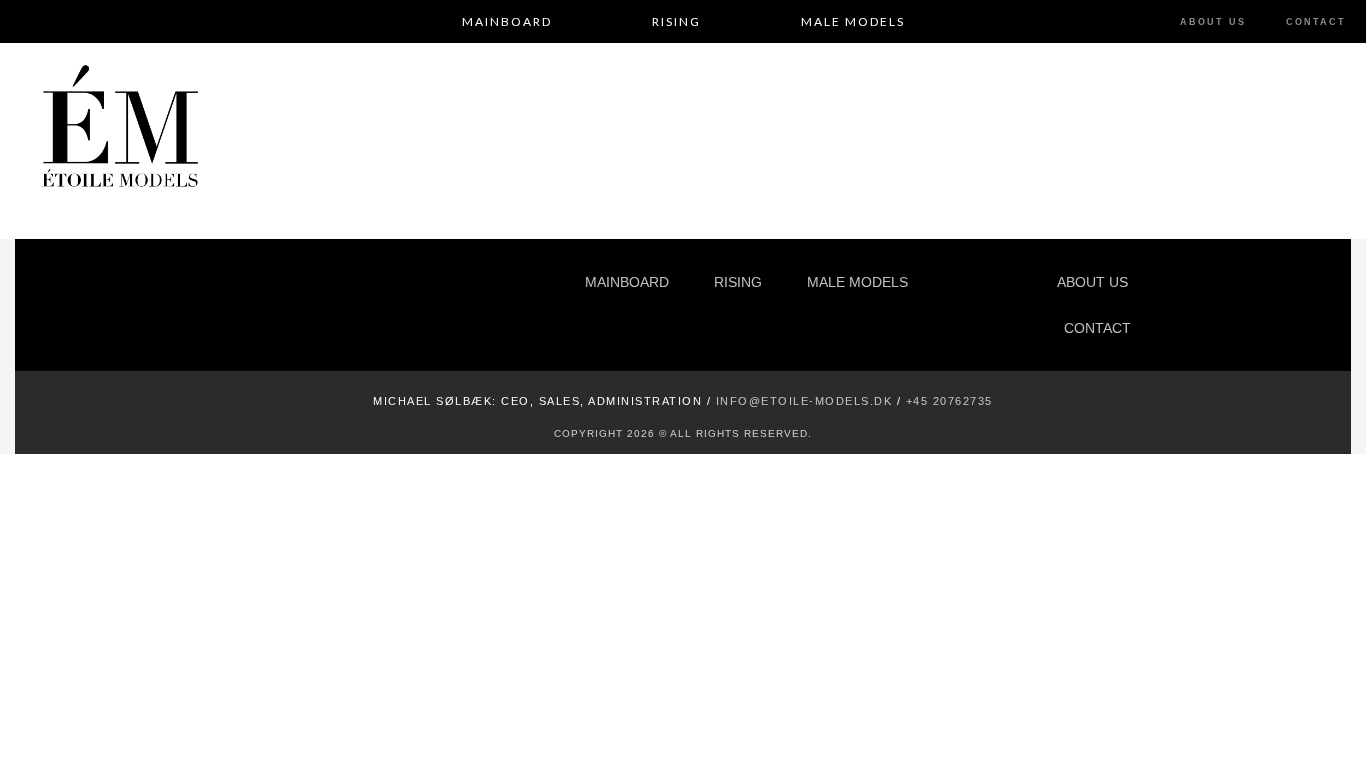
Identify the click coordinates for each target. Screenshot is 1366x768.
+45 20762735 (949, 401)
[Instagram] (1203, 304)
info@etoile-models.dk (804, 401)
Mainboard (507, 21)
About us (1213, 22)
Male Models (853, 21)
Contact (1316, 22)
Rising (676, 21)
